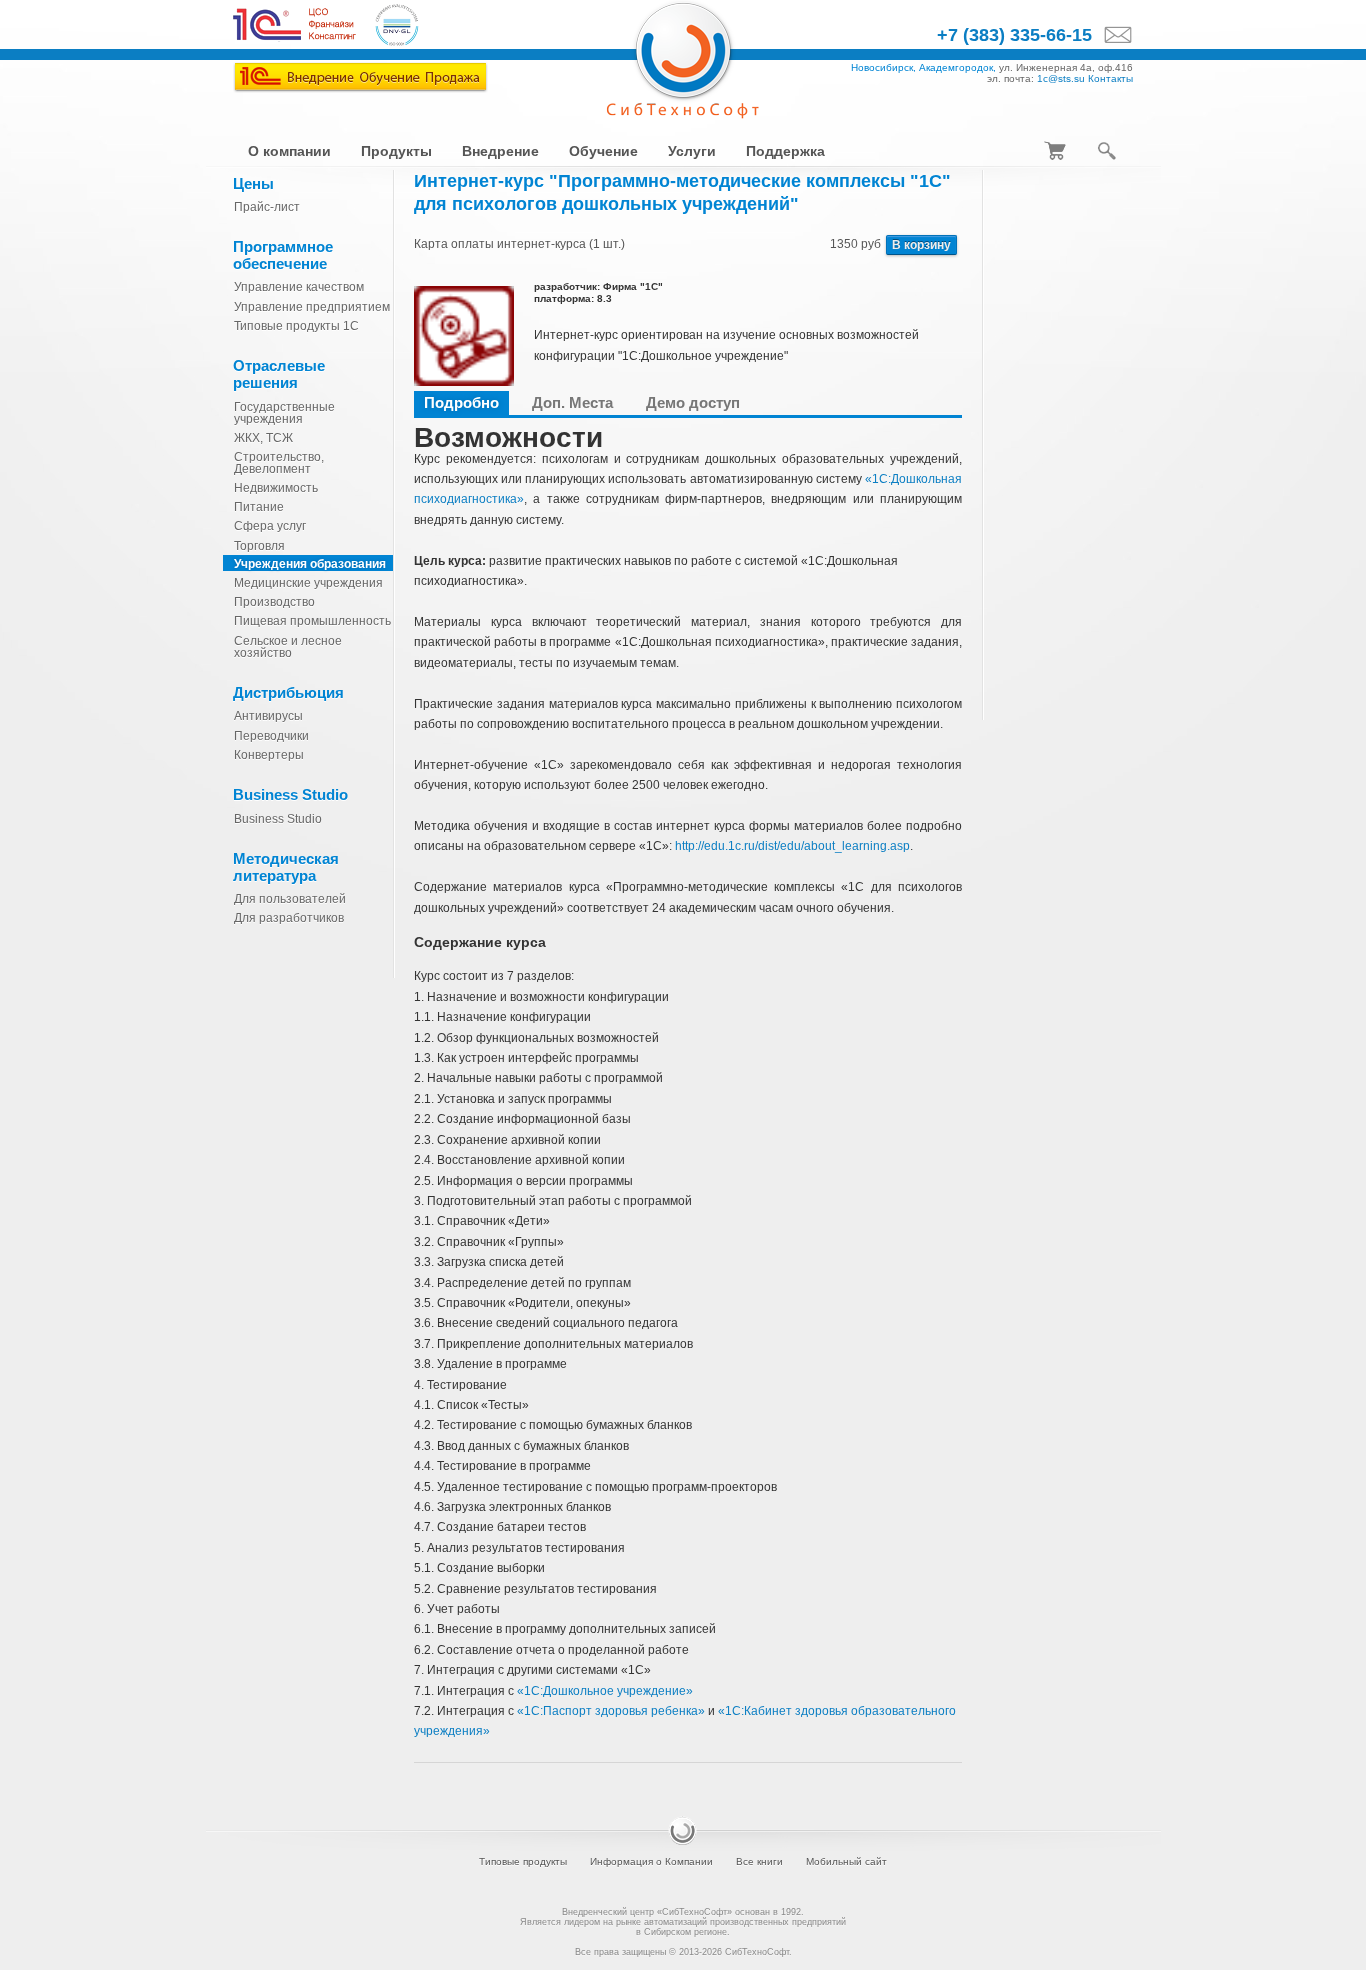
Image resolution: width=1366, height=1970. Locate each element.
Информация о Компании (651, 1861)
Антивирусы (268, 716)
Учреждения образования (310, 564)
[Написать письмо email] (1112, 36)
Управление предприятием (312, 307)
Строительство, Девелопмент (279, 463)
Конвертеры (269, 755)
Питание (259, 507)
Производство (274, 602)
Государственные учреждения (284, 413)
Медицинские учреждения (308, 583)
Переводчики (271, 736)
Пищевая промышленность (312, 621)
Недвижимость (276, 488)
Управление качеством (299, 287)
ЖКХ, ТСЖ (263, 438)
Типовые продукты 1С (296, 326)
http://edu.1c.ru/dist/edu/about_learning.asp (792, 846)
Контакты (1110, 78)
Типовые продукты (523, 1861)
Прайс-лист (267, 207)
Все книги (759, 1861)
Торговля (259, 546)
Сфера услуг (270, 526)
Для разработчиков (289, 918)
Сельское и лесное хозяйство (288, 647)
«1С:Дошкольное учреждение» (605, 1691)
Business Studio (278, 819)
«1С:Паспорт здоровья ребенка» (611, 1711)
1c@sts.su (1061, 78)
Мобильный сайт (846, 1861)
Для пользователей (290, 899)
